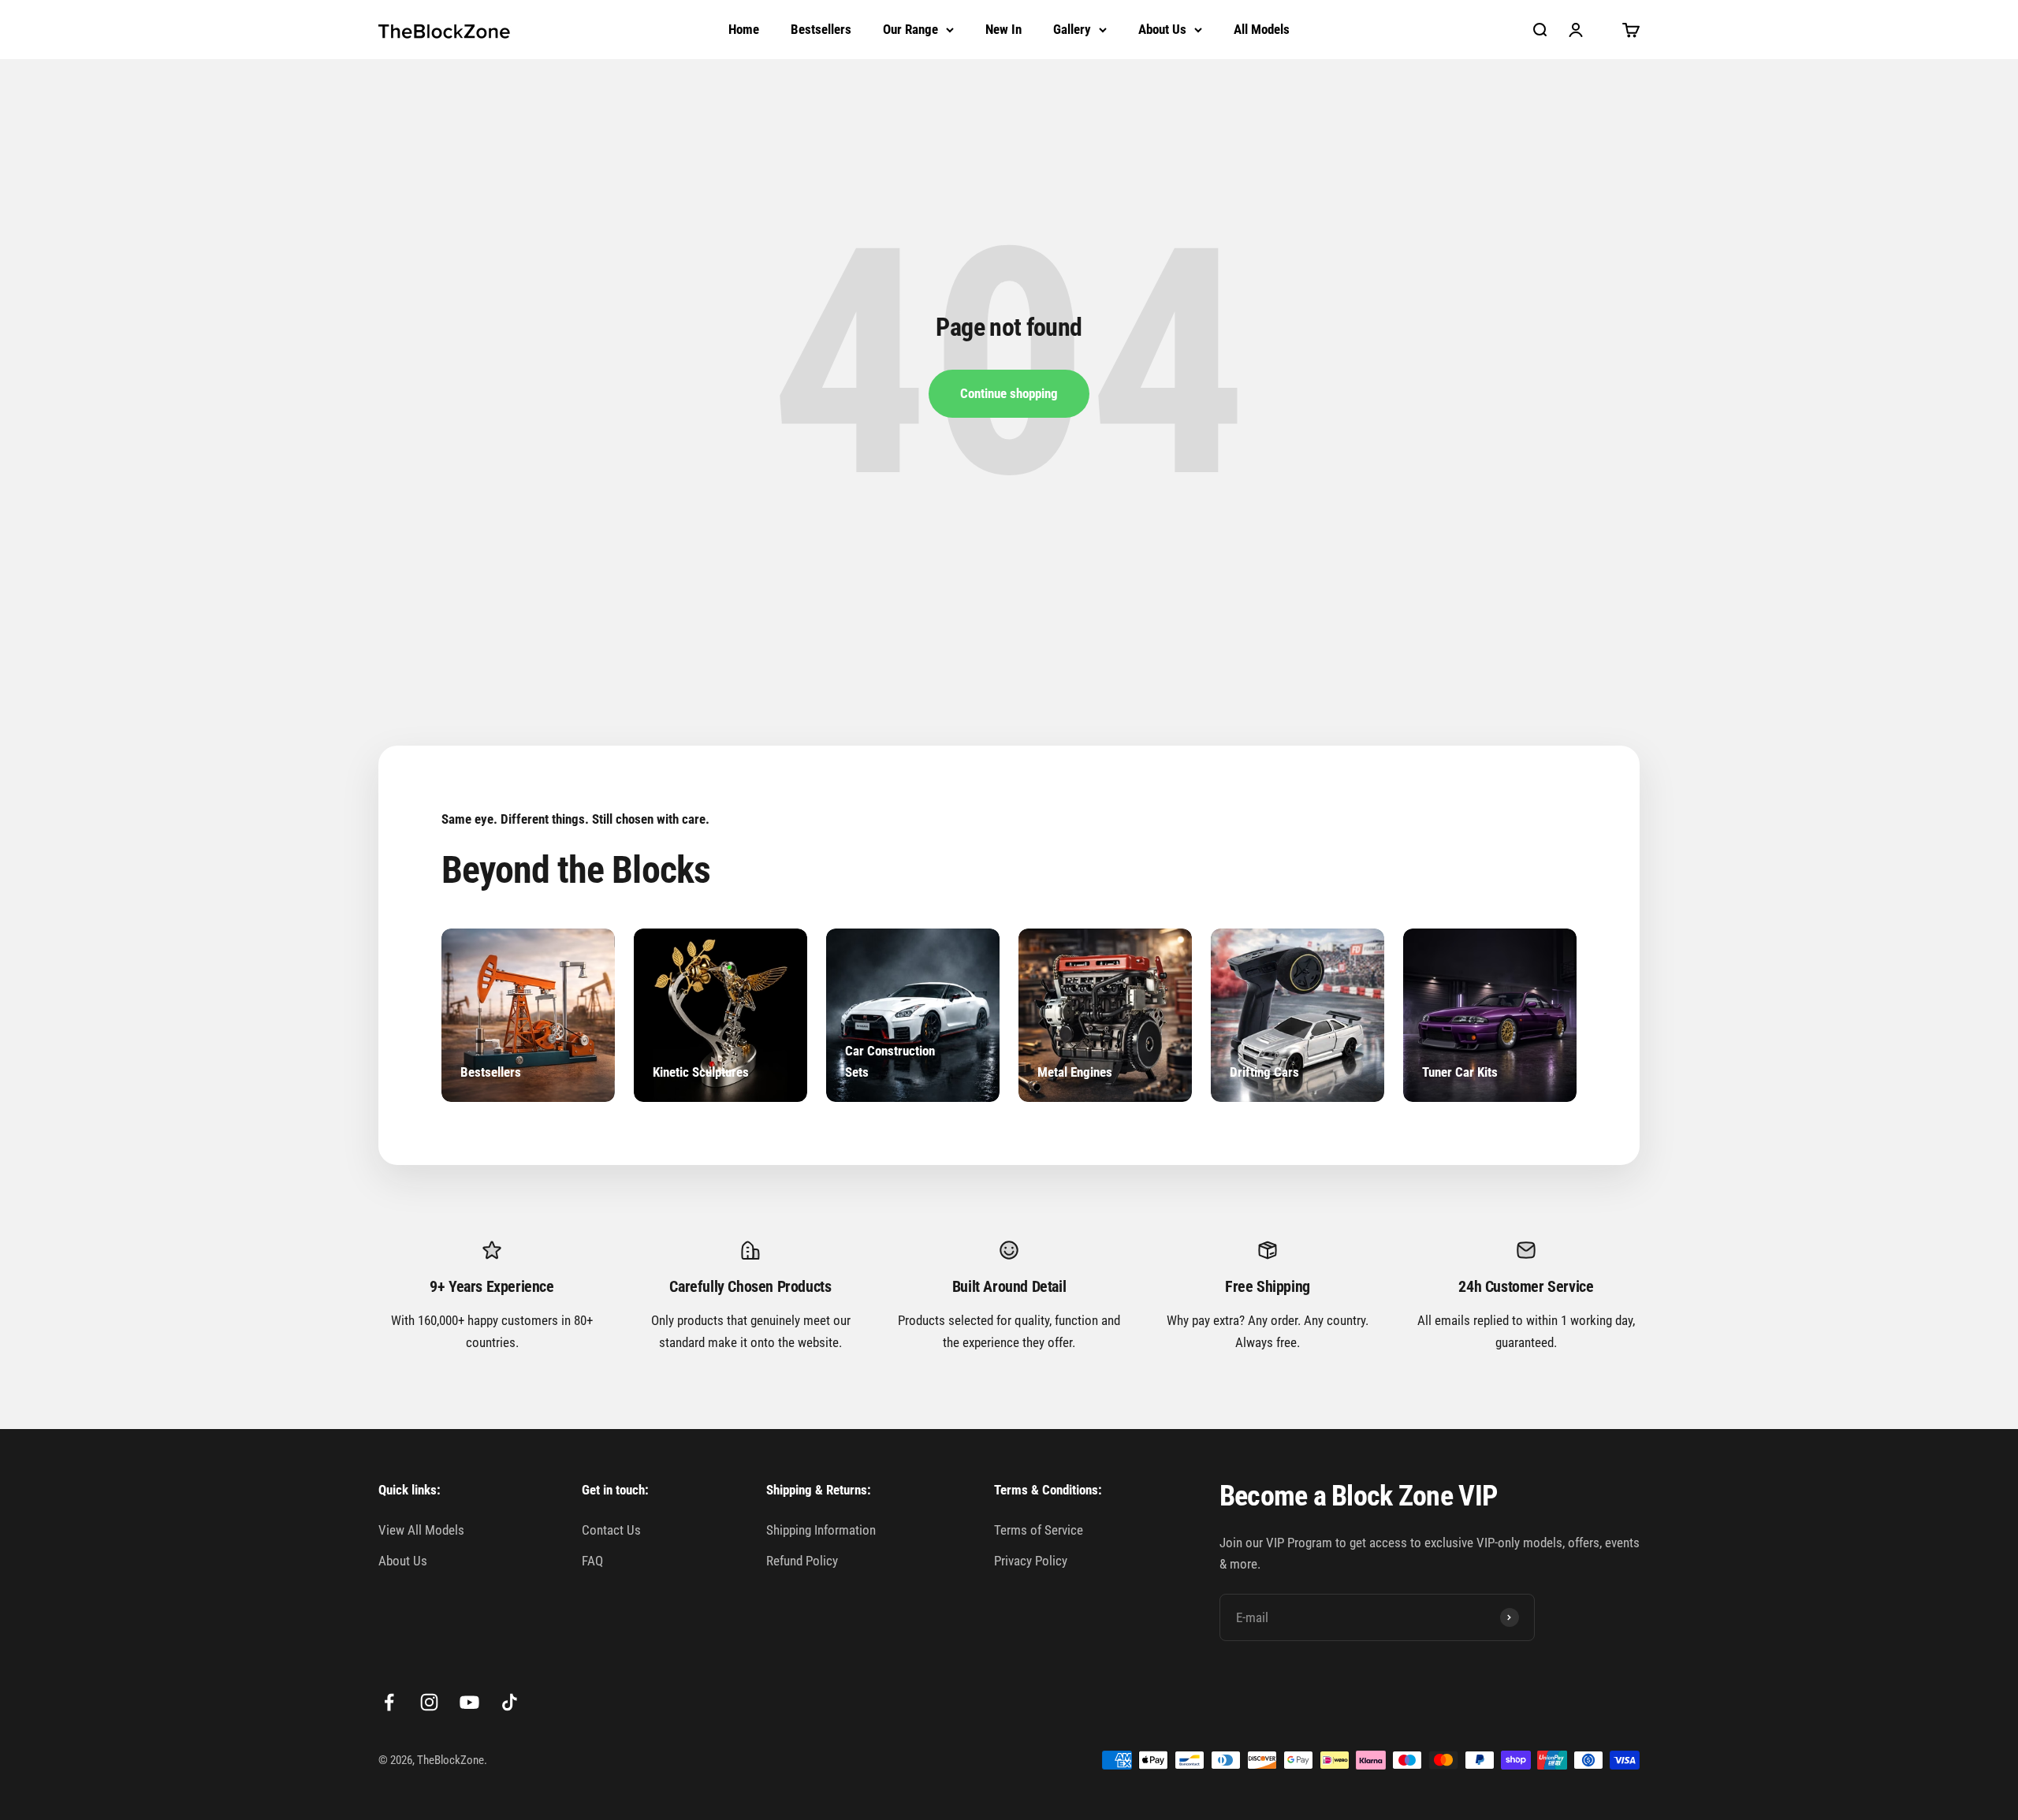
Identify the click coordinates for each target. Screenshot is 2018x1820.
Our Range (910, 29)
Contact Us (611, 1530)
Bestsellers (821, 29)
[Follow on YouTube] (469, 1702)
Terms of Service (1039, 1530)
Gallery (1072, 29)
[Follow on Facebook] (389, 1702)
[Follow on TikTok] (510, 1702)
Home (744, 29)
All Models (1262, 29)
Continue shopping (1009, 393)
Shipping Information (821, 1530)
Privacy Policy (1031, 1561)
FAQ (592, 1561)
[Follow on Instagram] (429, 1702)
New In (1003, 29)
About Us (1162, 29)
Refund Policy (802, 1561)
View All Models (421, 1530)
